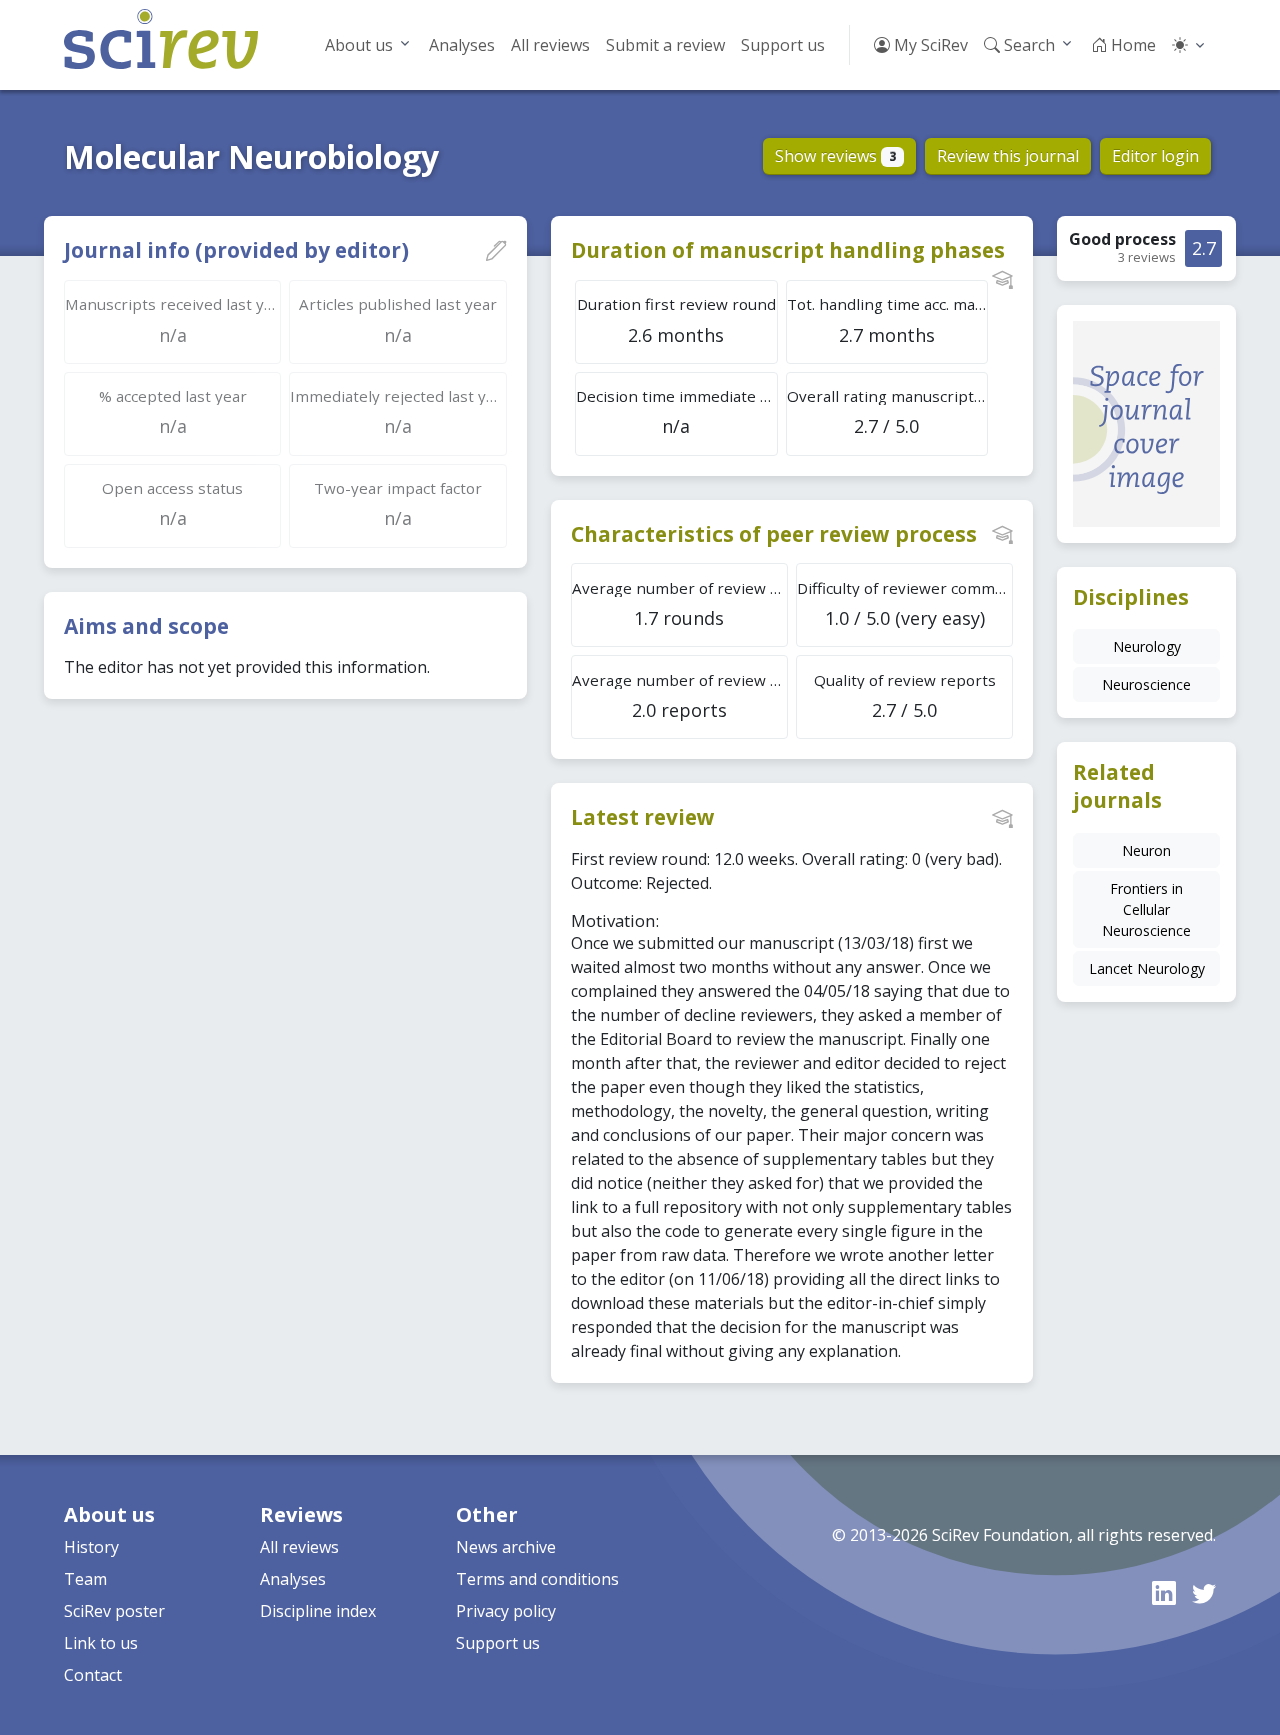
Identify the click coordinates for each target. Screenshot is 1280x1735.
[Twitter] (1204, 1592)
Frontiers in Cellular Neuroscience (1146, 909)
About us (359, 45)
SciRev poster (114, 1611)
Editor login (1155, 156)
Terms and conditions (537, 1579)
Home (1131, 45)
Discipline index (318, 1611)
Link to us (101, 1643)
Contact (93, 1675)
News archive (506, 1547)
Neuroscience (1146, 684)
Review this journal (1008, 156)
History (91, 1547)
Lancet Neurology (1147, 968)
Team (85, 1579)
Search (1027, 45)
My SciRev (929, 45)
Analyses (462, 45)
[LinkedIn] (1164, 1592)
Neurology (1147, 646)
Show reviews (835, 156)
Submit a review (665, 45)
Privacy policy (506, 1611)
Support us (783, 45)
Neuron (1146, 850)
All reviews (550, 45)
